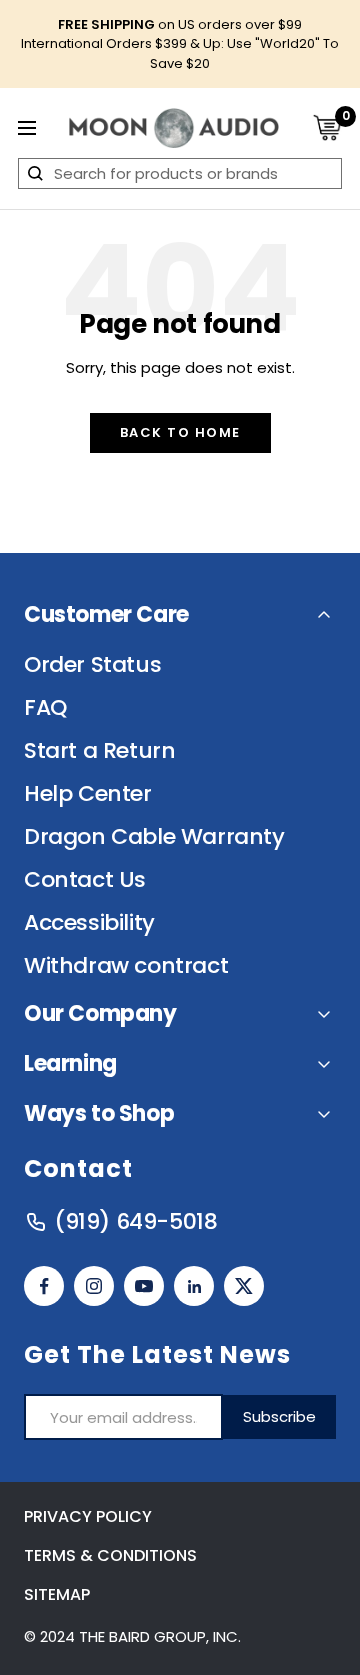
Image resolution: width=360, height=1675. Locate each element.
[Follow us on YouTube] (144, 1286)
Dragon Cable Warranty (154, 837)
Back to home (180, 432)
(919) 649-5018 (135, 1222)
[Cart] (327, 127)
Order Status (92, 665)
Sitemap (57, 1594)
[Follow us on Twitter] (244, 1286)
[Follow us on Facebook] (44, 1286)
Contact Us (85, 880)
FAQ (45, 708)
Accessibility (89, 923)
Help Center (88, 794)
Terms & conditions (110, 1555)
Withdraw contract (126, 966)
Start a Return (99, 751)
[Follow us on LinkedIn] (194, 1286)
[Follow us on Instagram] (94, 1286)
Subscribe (279, 1416)
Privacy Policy (88, 1516)
